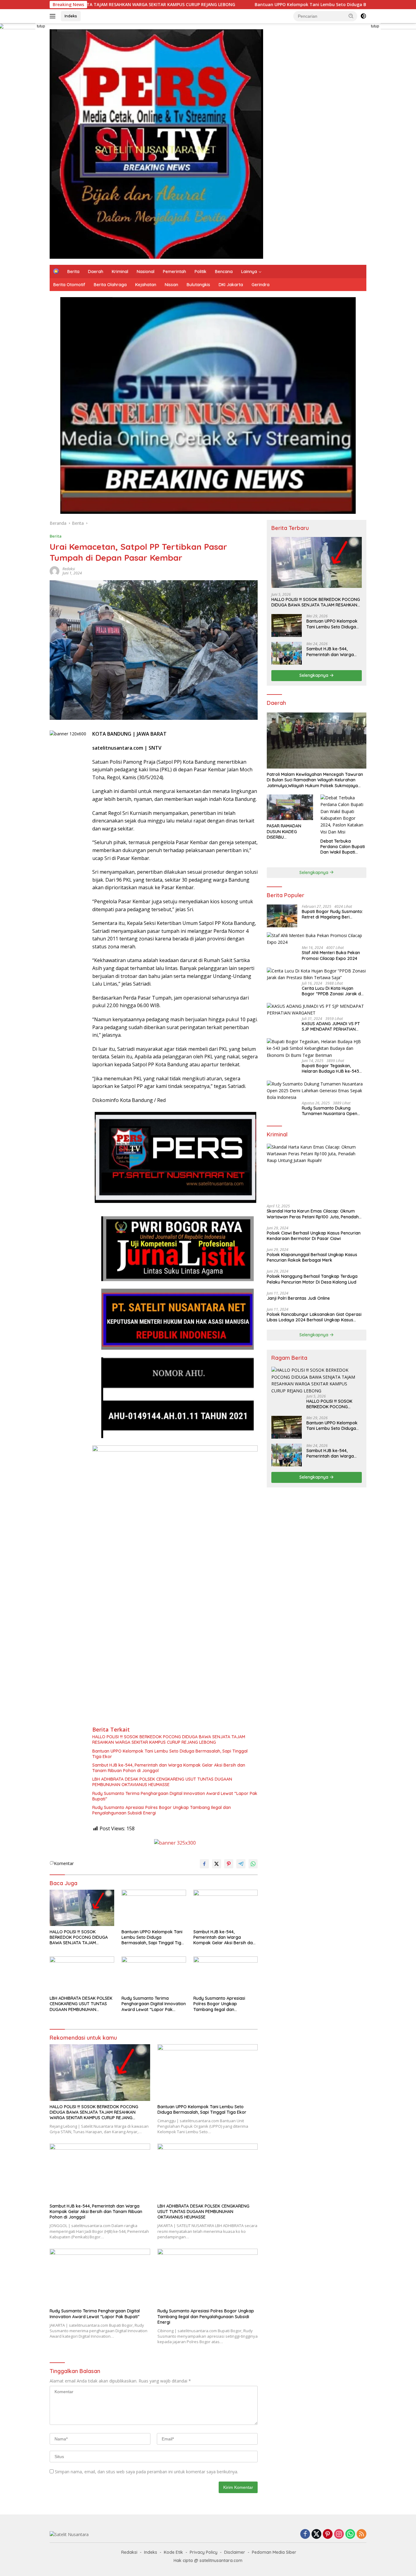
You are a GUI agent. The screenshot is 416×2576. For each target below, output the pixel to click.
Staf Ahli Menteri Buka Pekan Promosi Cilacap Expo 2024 (331, 955)
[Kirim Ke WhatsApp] (253, 1864)
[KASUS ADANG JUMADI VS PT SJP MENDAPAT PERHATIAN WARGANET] (317, 1010)
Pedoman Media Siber (274, 2552)
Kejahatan (146, 285)
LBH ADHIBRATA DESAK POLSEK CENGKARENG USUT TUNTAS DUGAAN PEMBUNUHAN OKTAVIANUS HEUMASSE (162, 1782)
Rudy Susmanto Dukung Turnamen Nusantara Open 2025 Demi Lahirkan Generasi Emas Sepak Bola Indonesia (332, 1111)
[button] (351, 16)
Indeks (71, 16)
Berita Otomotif (69, 285)
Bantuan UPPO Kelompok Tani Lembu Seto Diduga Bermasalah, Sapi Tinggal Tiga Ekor (238, 5)
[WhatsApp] (350, 2534)
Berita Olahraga (110, 285)
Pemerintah (175, 272)
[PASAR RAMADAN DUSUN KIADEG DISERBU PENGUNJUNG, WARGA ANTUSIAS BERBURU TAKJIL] (290, 807)
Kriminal (120, 272)
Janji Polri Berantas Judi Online (298, 1298)
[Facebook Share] (204, 1864)
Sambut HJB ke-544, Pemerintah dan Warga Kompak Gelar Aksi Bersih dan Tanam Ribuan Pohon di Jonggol (169, 1768)
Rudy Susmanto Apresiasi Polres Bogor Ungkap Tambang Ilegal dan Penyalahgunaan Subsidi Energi (162, 1810)
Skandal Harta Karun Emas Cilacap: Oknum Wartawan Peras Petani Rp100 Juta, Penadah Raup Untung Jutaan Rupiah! (313, 1214)
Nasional (146, 272)
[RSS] (361, 2534)
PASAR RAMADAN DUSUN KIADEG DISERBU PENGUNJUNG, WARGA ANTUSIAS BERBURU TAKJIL (289, 831)
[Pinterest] (328, 2534)
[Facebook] (305, 2534)
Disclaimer (235, 2552)
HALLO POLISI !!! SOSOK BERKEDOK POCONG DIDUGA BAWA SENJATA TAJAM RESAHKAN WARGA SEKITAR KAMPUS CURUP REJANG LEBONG (169, 1739)
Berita (73, 272)
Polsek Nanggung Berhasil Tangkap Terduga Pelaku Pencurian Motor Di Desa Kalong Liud (312, 1279)
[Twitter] (316, 2534)
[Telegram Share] (241, 1864)
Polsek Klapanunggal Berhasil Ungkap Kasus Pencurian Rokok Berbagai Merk (312, 1257)
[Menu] (54, 16)
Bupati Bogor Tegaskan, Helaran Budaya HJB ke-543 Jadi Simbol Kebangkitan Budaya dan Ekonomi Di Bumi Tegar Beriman (332, 1068)
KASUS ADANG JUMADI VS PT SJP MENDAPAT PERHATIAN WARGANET (331, 1026)
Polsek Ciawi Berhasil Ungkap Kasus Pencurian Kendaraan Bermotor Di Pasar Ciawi (314, 1236)
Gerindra (261, 285)
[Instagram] (339, 2534)
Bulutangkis (198, 285)
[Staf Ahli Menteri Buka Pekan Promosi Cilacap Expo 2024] (317, 939)
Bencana (224, 272)
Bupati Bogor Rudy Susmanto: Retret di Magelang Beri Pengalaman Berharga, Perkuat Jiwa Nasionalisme (334, 914)
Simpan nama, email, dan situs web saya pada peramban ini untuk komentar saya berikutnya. (146, 2472)
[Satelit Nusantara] (156, 143)
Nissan (171, 285)
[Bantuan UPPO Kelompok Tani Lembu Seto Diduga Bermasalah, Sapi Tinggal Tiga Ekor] (154, 1908)
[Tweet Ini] (217, 1864)
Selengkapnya (314, 675)
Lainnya (249, 272)
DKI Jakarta (231, 285)
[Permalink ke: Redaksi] (55, 571)
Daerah (96, 272)
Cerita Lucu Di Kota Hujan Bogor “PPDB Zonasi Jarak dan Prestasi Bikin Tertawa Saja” (334, 991)
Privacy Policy (204, 2552)
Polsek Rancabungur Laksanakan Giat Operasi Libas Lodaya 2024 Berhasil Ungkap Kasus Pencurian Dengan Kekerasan (314, 1317)
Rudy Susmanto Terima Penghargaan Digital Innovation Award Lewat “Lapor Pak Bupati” (175, 1796)
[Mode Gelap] (363, 16)
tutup (41, 26)
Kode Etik (173, 2552)
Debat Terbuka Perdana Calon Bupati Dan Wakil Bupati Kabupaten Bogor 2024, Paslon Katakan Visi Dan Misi (343, 847)
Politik (201, 272)
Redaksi (69, 569)
